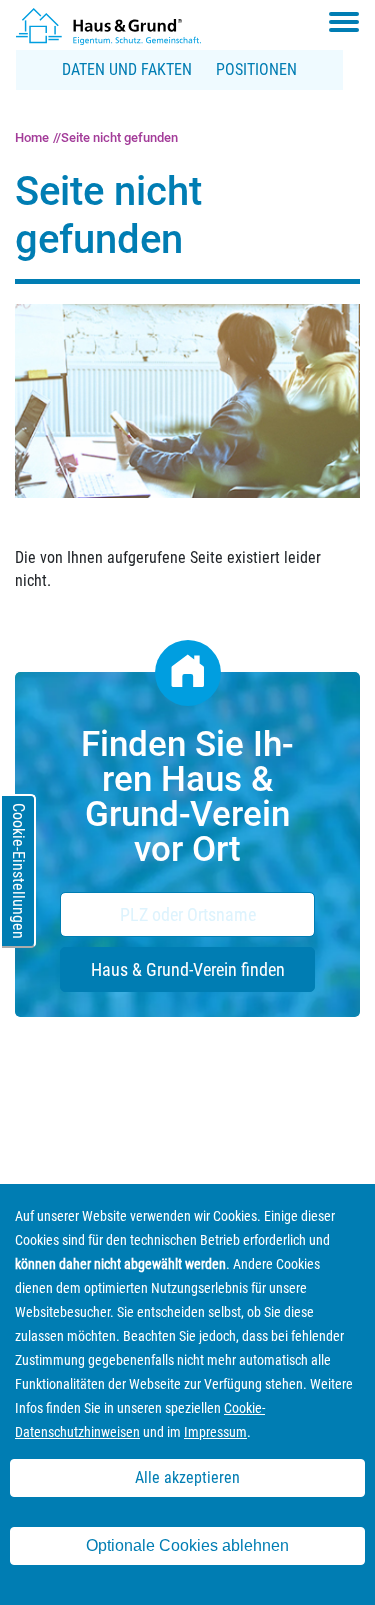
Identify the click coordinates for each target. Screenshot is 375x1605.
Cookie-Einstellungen (18, 871)
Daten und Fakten (127, 69)
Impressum (215, 1432)
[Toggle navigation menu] (344, 22)
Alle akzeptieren (187, 1477)
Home (32, 137)
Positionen (256, 69)
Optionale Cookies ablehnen (187, 1545)
